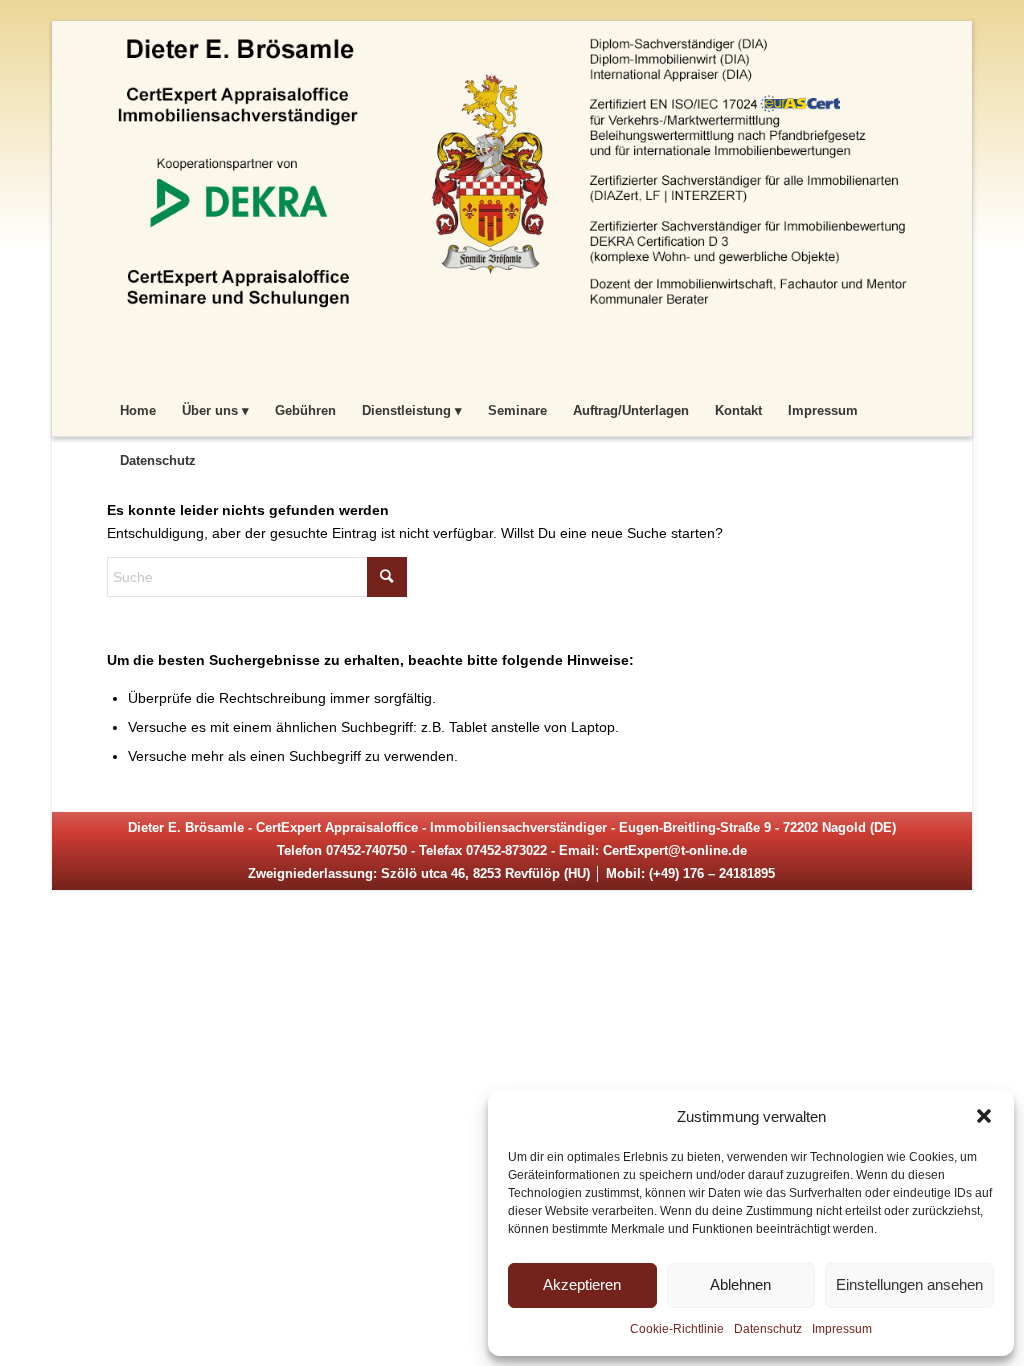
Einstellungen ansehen (909, 1284)
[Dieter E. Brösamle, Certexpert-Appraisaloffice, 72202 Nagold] (512, 201)
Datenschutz (768, 1329)
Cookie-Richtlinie (677, 1329)
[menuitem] (138, 411)
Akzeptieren (582, 1284)
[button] (984, 1116)
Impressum (842, 1329)
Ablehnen (740, 1284)
